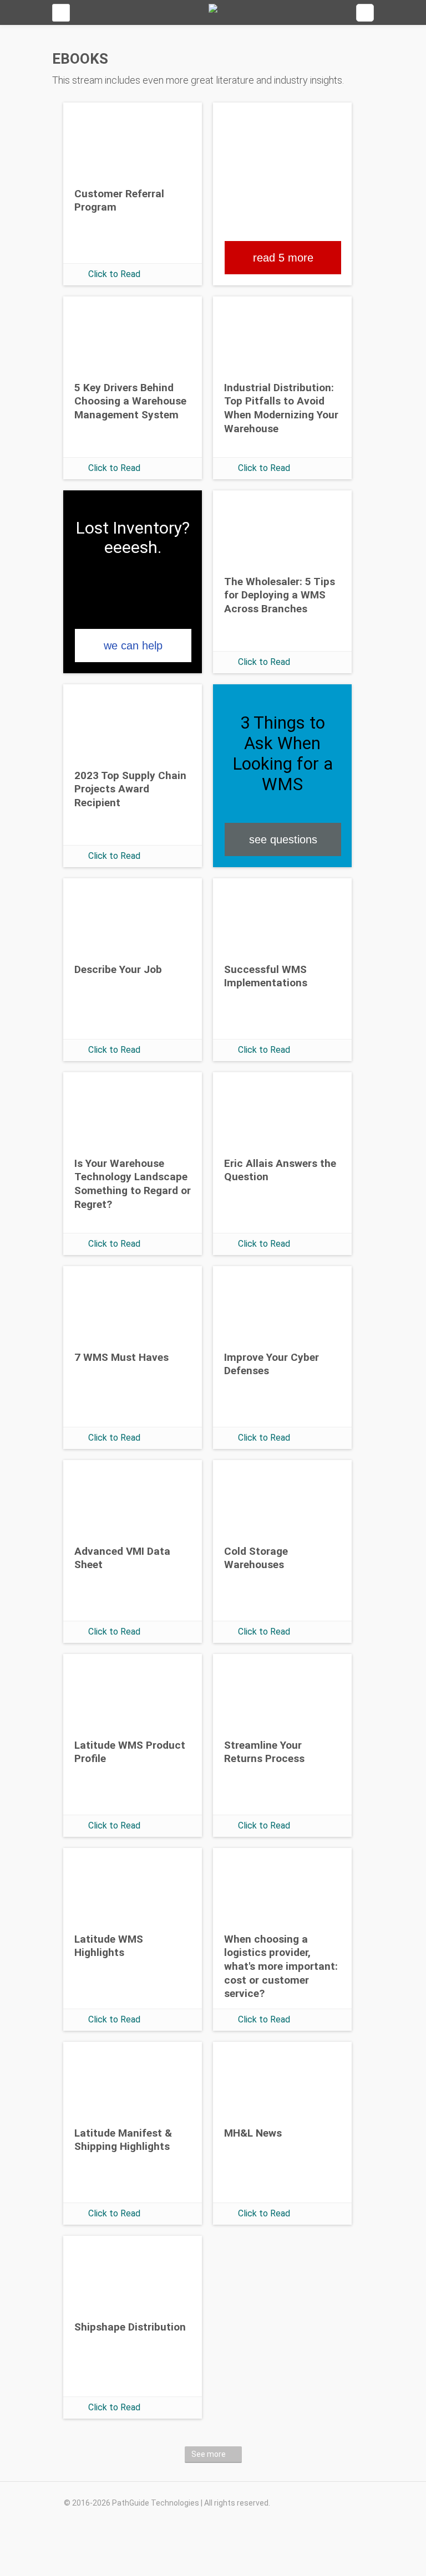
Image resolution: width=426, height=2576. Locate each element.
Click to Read (114, 274)
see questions (283, 839)
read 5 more (283, 258)
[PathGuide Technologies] (213, 12)
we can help (133, 646)
